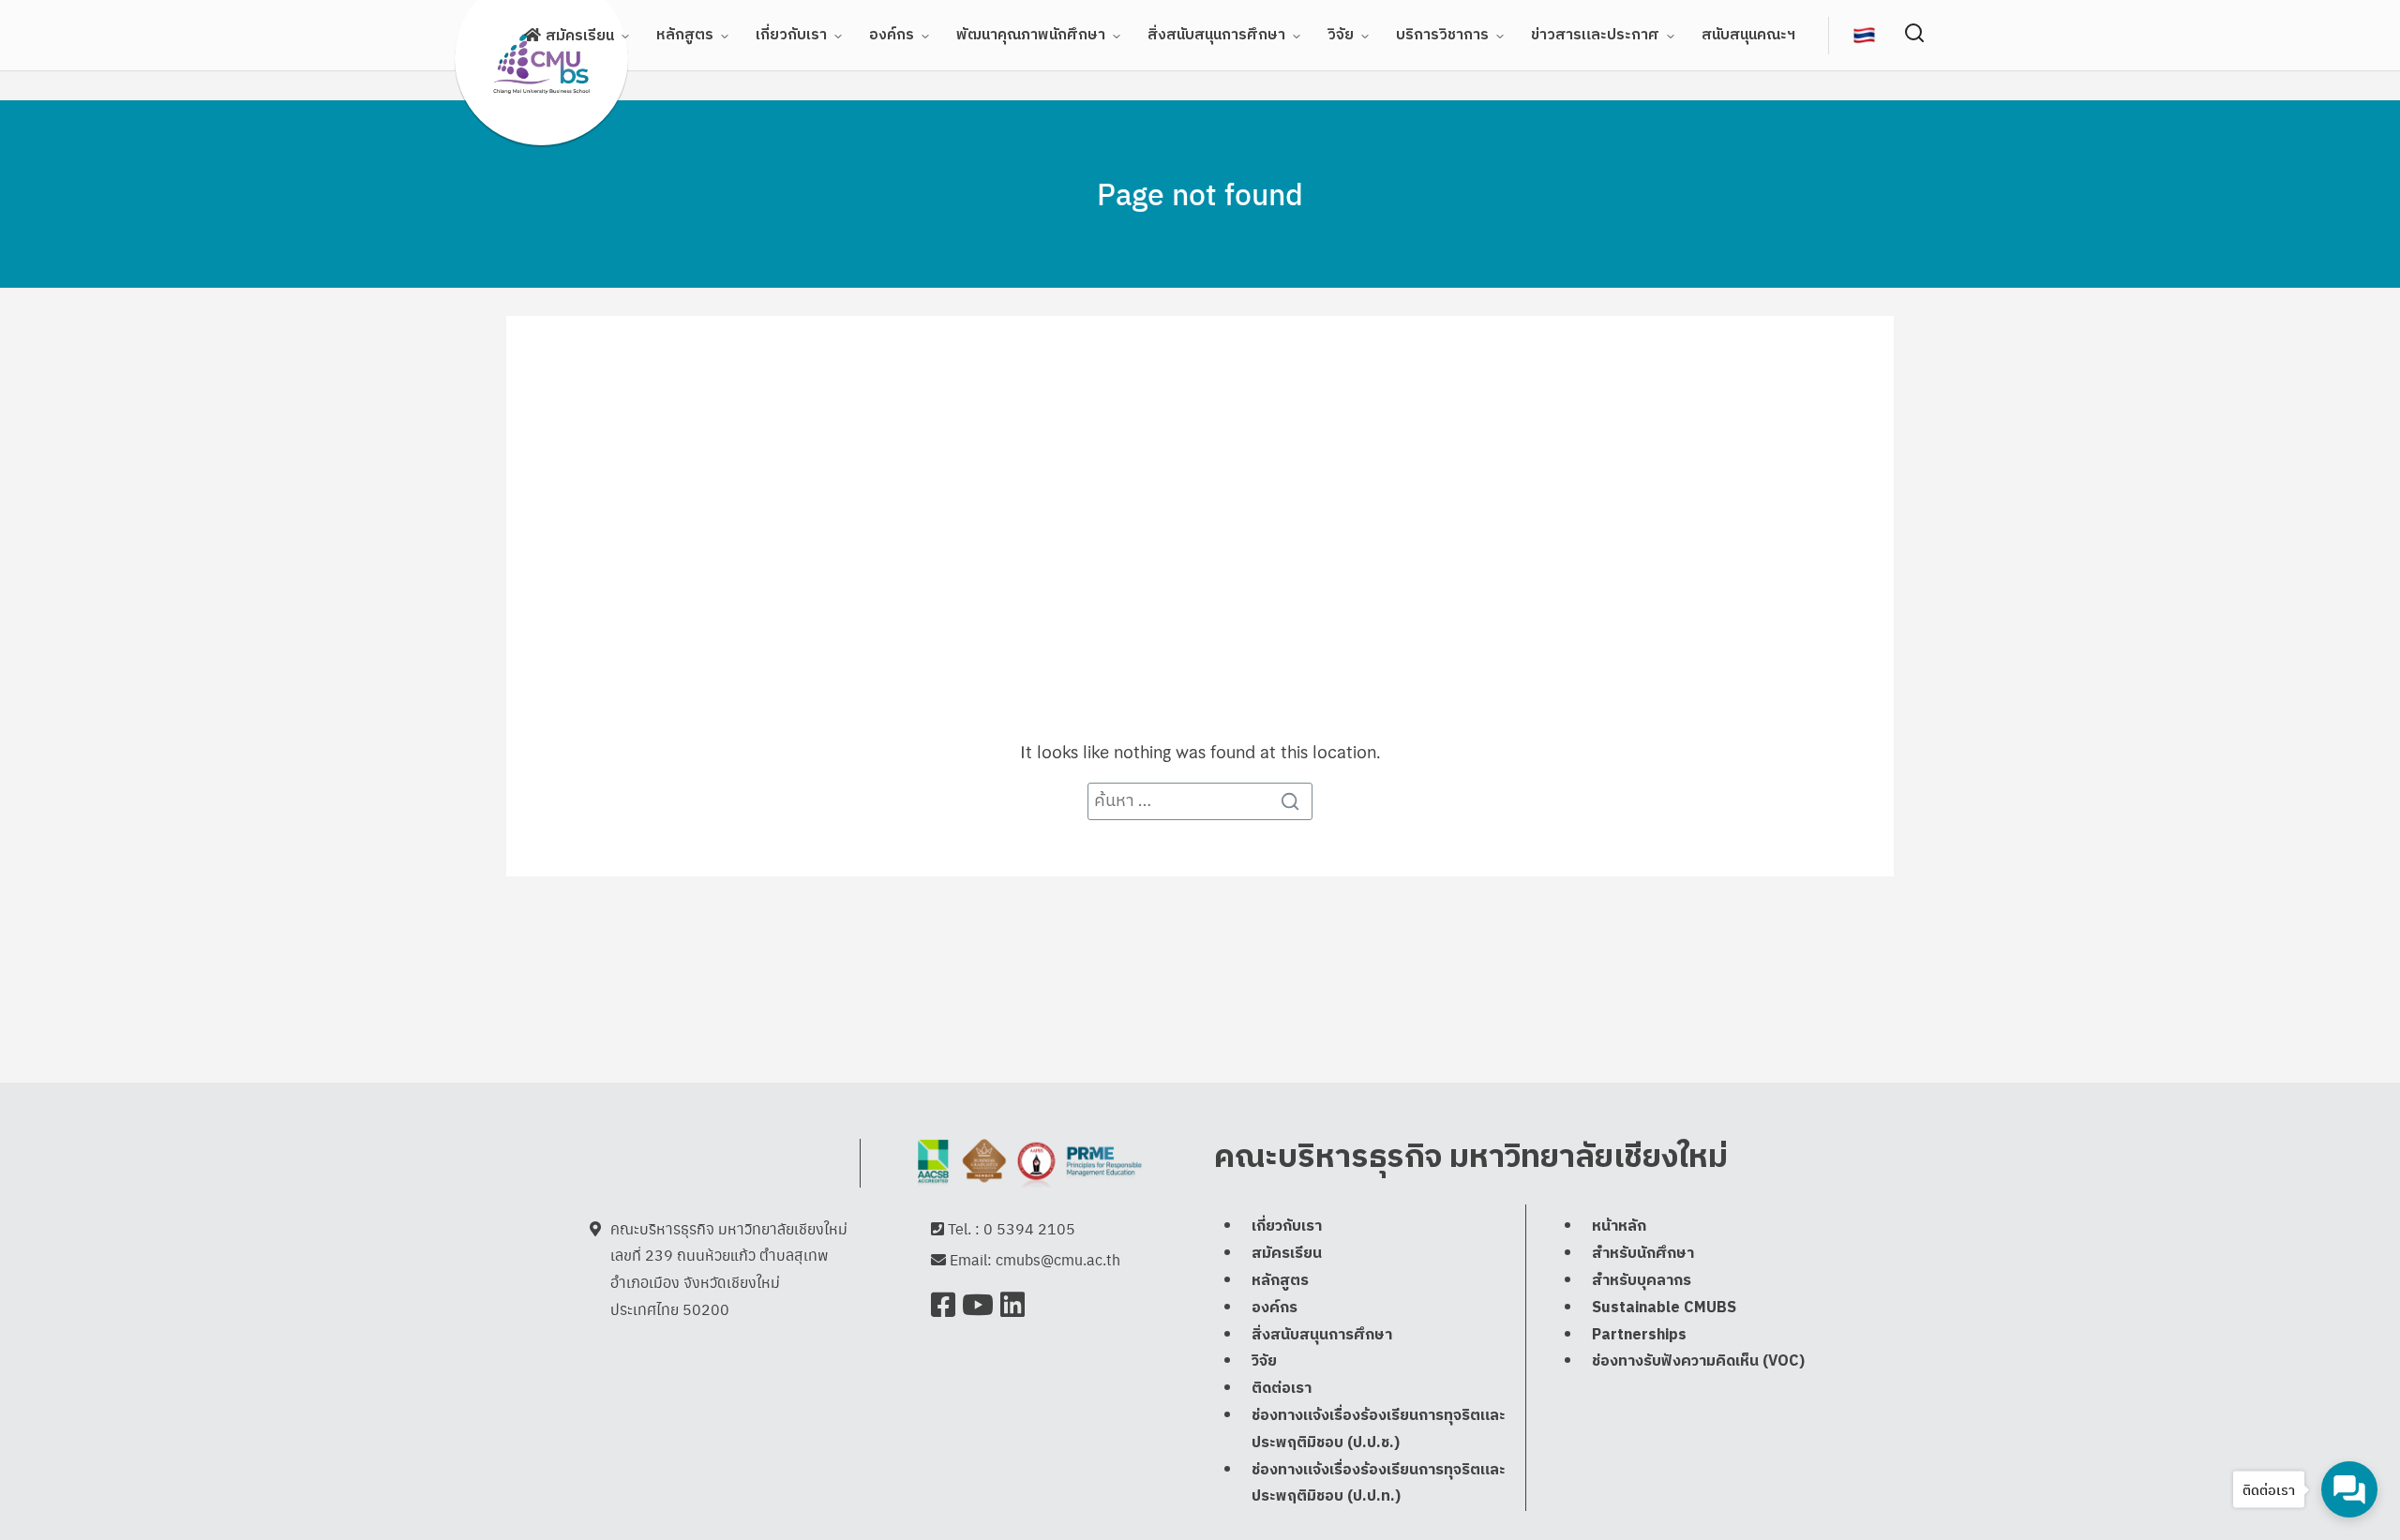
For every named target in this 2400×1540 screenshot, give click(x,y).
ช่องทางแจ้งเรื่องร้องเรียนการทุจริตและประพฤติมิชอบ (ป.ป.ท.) (1379, 1484)
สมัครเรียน (580, 36)
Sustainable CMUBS (1664, 1308)
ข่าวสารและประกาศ (1595, 35)
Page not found (1200, 193)
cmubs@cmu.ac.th (1058, 1259)
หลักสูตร (685, 35)
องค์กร (892, 35)
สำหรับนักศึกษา (1643, 1254)
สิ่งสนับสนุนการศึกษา (1216, 35)
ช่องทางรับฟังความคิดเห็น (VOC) (1698, 1361)
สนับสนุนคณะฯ (1748, 35)
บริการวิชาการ (1442, 35)
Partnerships (1639, 1335)
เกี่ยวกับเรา (791, 35)
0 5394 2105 (1029, 1228)
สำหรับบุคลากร (1642, 1281)
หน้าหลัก (1619, 1226)
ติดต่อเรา (1282, 1389)
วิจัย (1341, 35)
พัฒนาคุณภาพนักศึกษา (1031, 35)
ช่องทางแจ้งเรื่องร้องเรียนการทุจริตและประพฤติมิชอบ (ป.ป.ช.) (1379, 1429)
